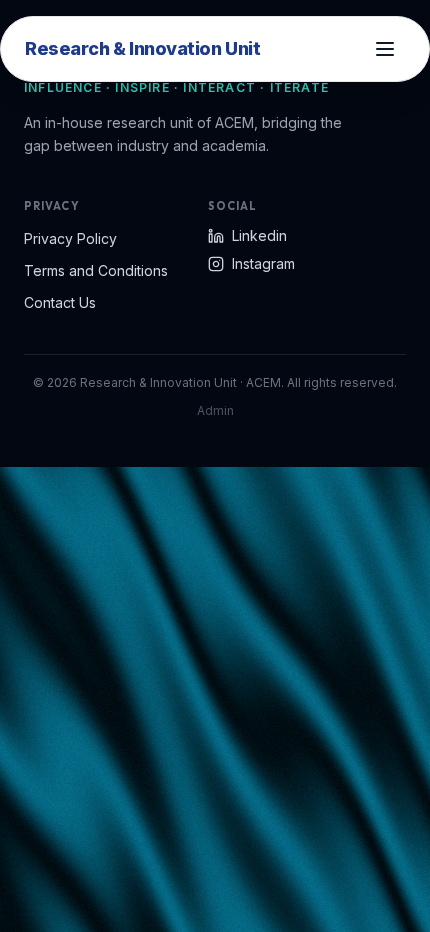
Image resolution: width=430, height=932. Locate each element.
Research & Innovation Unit (142, 48)
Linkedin (259, 235)
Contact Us (60, 302)
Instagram (263, 263)
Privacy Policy (70, 238)
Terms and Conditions (96, 270)
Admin (215, 410)
